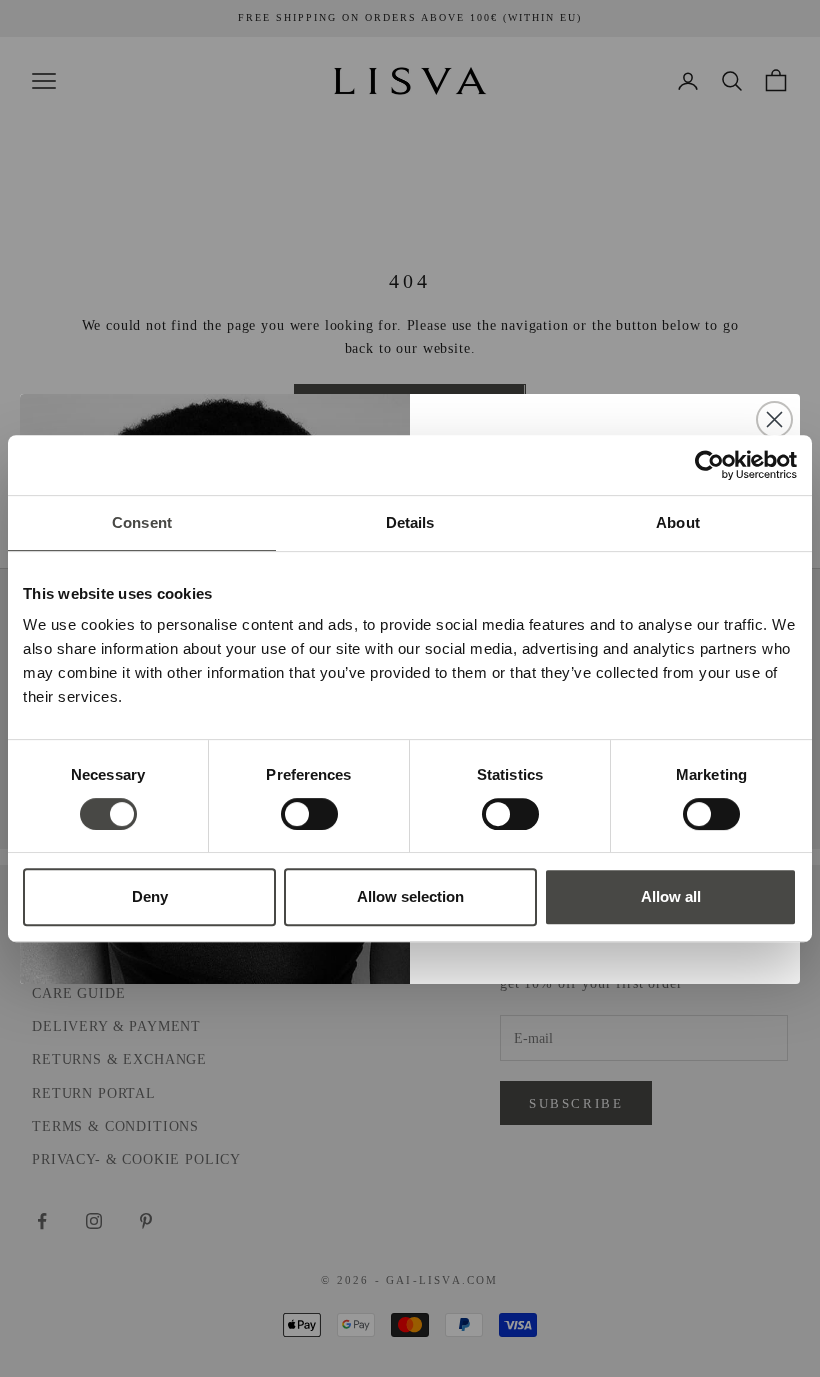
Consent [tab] (142, 522)
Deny (150, 896)
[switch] (309, 814)
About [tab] (678, 522)
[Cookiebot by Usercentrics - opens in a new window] (709, 465)
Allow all (671, 896)
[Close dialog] (774, 419)
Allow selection (410, 896)
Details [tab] (410, 522)
